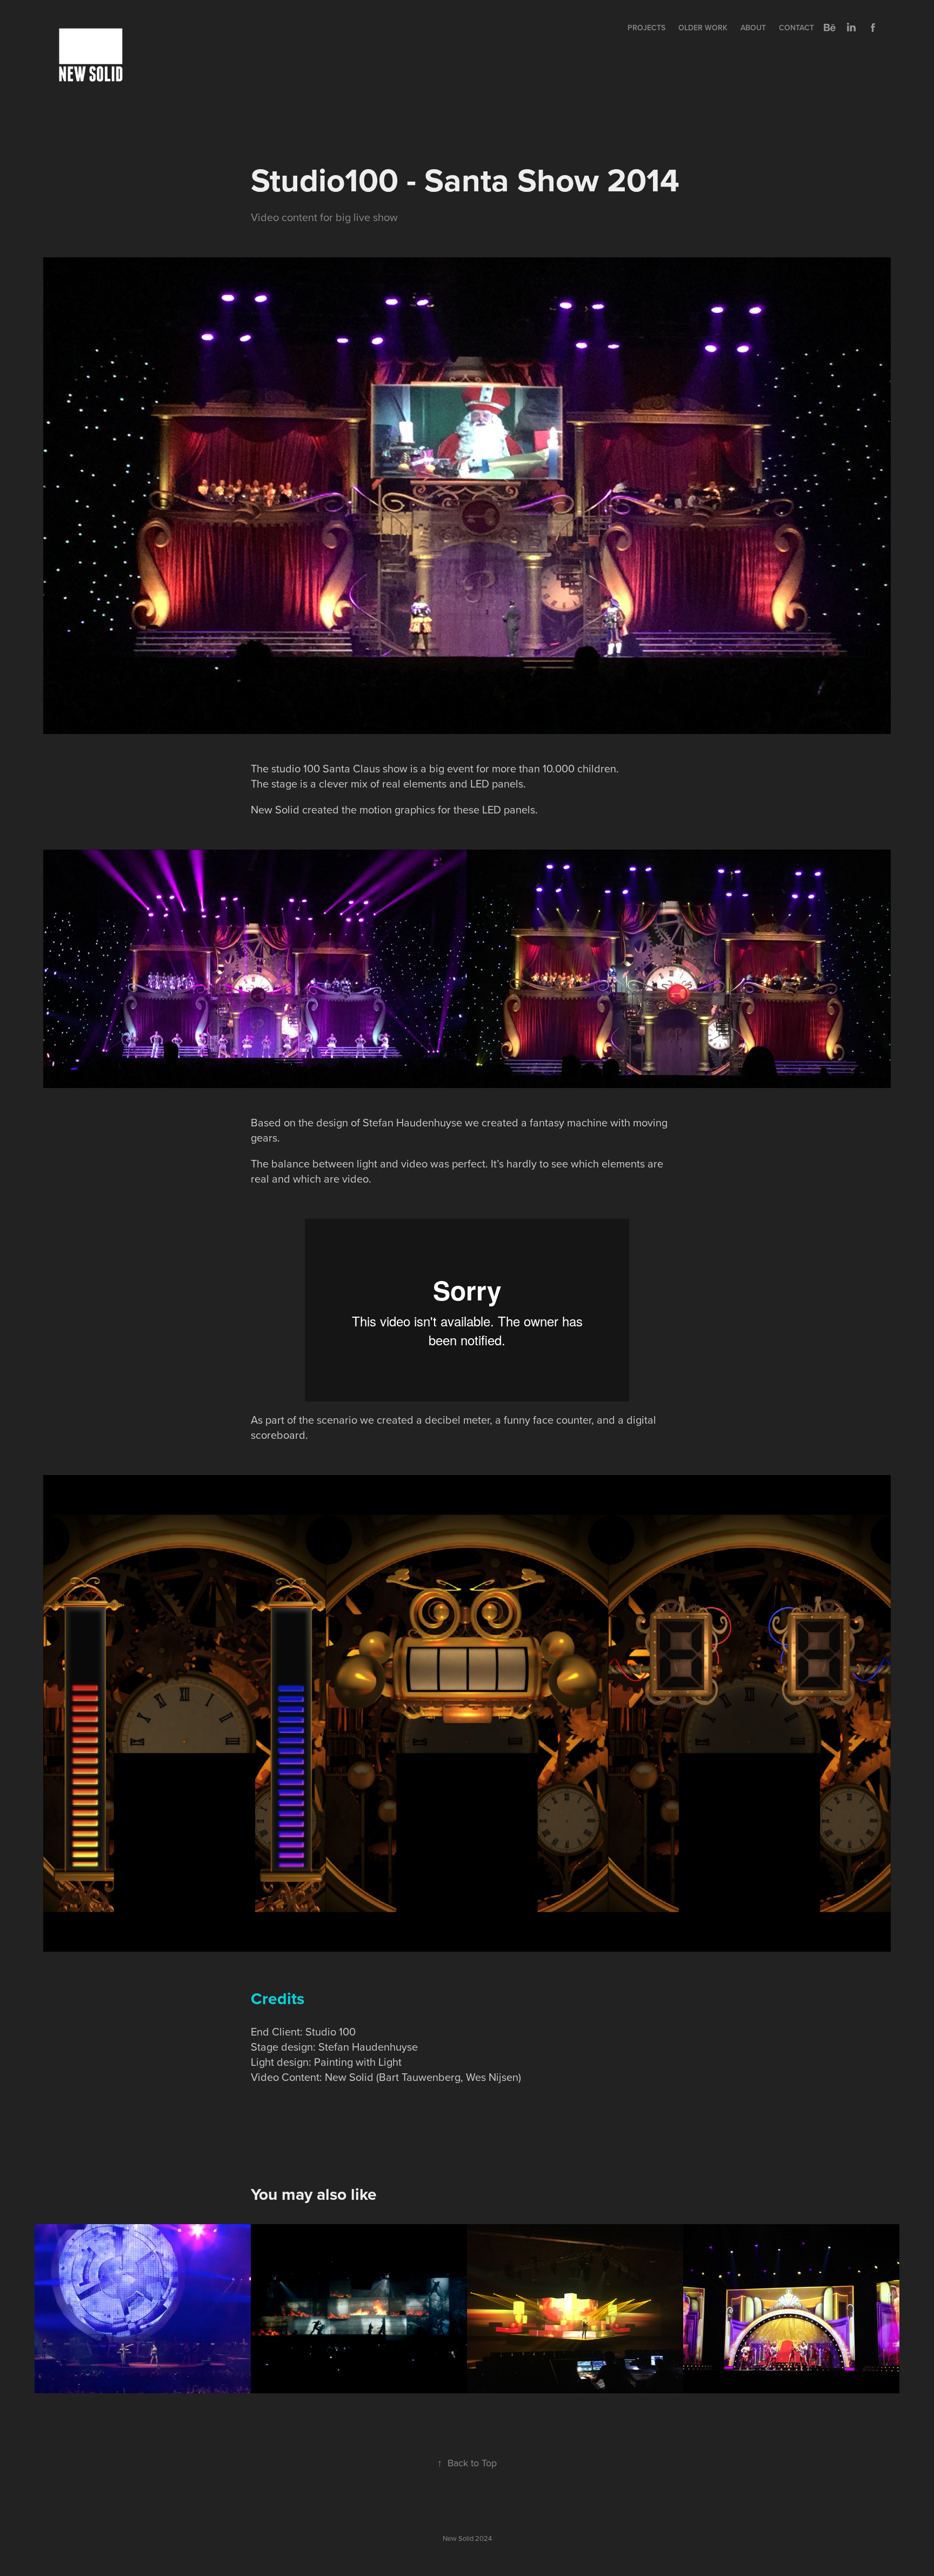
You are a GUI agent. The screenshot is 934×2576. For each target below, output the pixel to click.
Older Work (703, 28)
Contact (796, 28)
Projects (646, 28)
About (753, 28)
